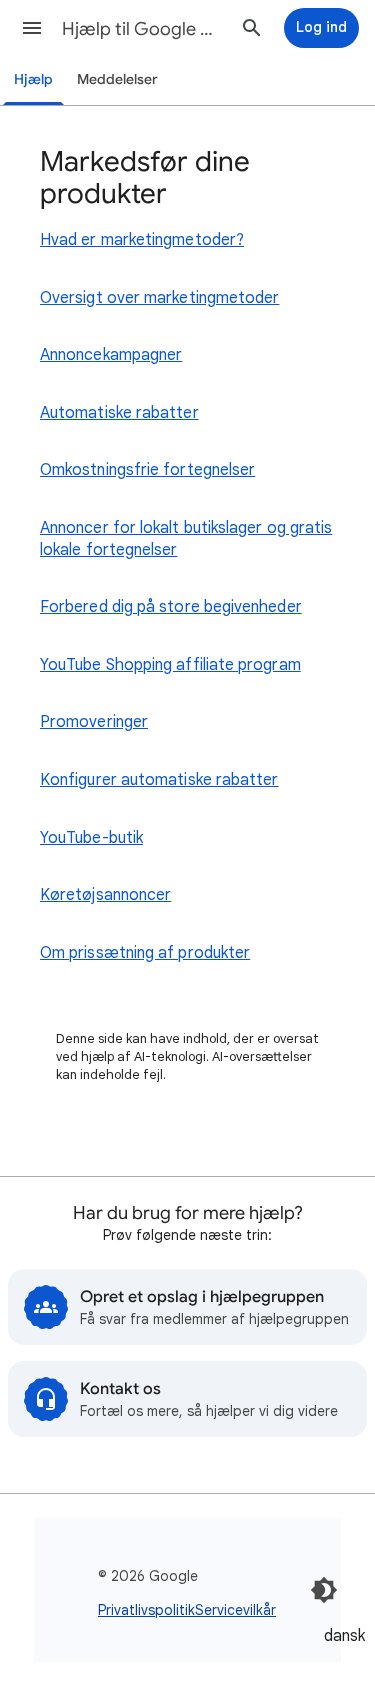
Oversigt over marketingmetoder (159, 298)
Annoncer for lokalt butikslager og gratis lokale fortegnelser (186, 539)
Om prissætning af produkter (145, 953)
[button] (32, 28)
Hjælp (33, 79)
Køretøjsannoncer (105, 895)
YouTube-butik (91, 838)
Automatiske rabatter (119, 413)
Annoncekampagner (111, 355)
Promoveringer (94, 722)
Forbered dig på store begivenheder (171, 607)
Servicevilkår (235, 1610)
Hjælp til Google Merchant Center (143, 29)
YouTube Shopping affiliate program (170, 665)
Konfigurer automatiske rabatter (159, 780)
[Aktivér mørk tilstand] (324, 1590)
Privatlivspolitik (146, 1610)
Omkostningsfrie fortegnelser (147, 470)
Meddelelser (117, 79)
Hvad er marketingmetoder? (142, 240)
